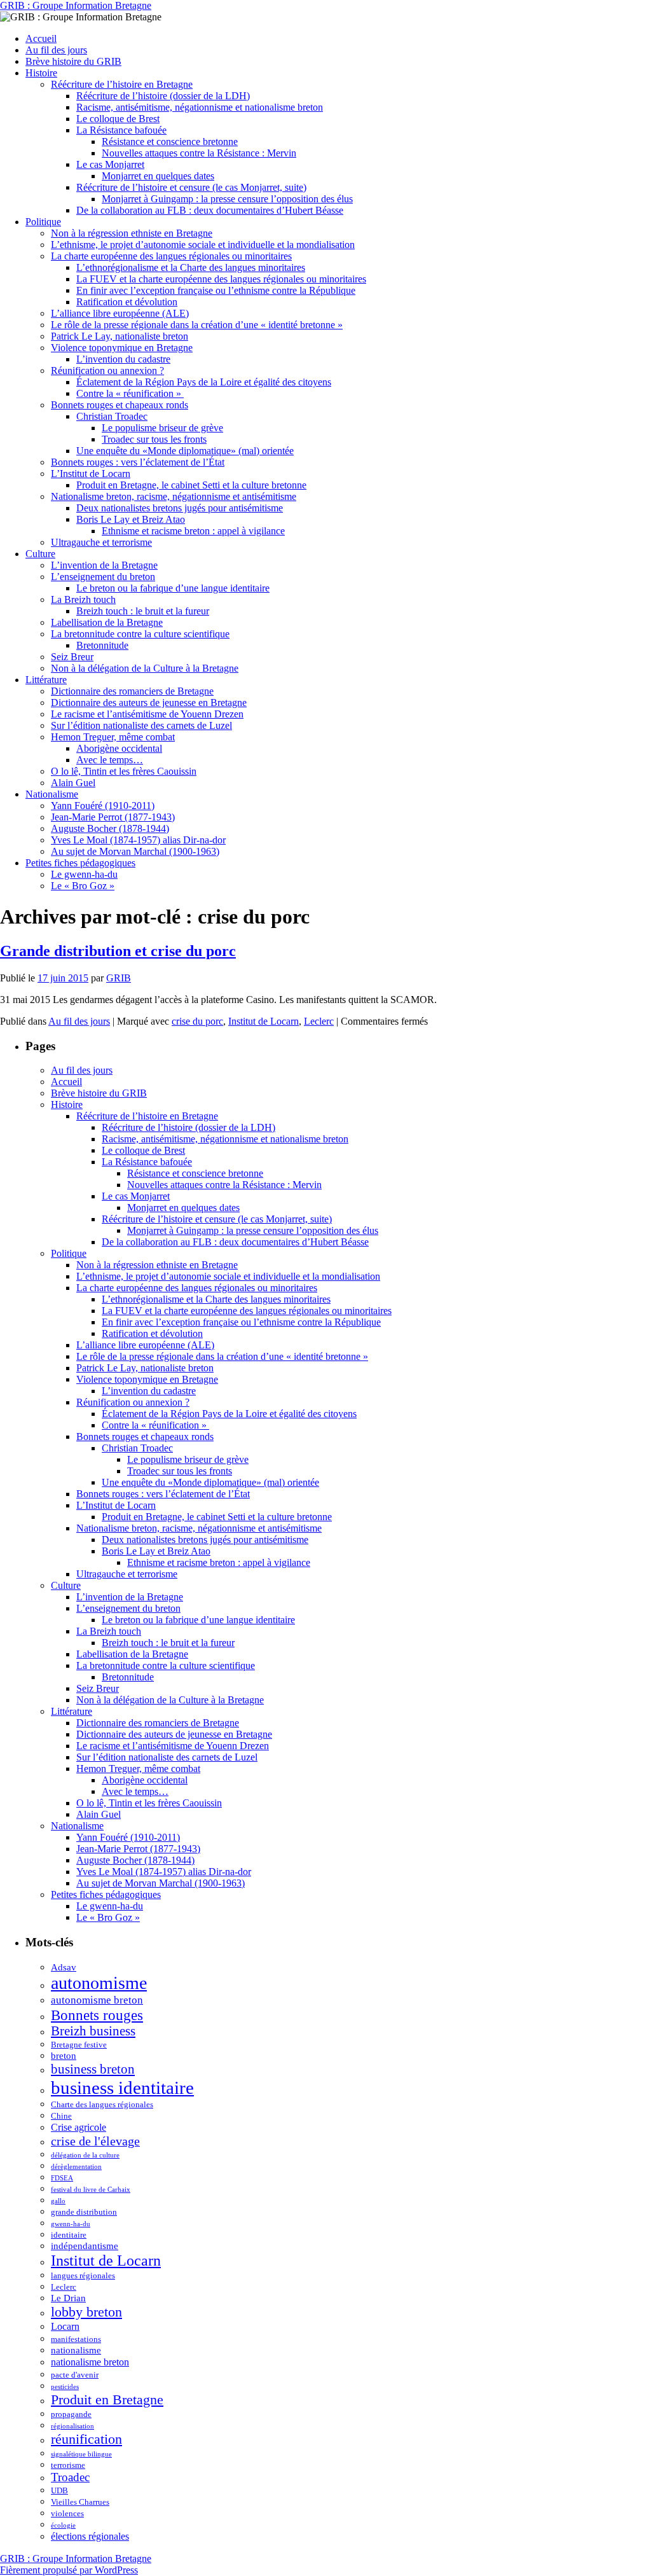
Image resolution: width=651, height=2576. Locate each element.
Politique (43, 222)
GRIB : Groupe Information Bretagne (76, 5)
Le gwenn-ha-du (84, 874)
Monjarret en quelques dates (158, 176)
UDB (59, 2490)
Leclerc (319, 1021)
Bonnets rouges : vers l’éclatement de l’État (138, 462)
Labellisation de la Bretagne (107, 622)
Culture (40, 554)
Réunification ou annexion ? (107, 370)
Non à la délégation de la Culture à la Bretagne (145, 668)
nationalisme (76, 2350)
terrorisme (68, 2465)
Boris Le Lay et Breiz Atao (131, 519)
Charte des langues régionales (102, 2104)
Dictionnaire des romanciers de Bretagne (132, 691)
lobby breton (86, 2312)
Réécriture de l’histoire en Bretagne (122, 84)
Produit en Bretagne (107, 2399)
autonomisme (99, 1983)
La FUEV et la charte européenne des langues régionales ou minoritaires (221, 279)
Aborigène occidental (119, 748)
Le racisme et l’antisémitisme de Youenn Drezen (147, 714)
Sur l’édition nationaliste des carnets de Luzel (141, 725)
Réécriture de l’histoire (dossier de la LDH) (163, 96)
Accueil (41, 38)
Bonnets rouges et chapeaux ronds (120, 405)
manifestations (76, 2339)
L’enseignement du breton (103, 577)
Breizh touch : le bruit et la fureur (143, 611)
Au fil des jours (56, 50)
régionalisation (72, 2426)
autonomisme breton (97, 2000)
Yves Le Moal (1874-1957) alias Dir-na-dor (138, 840)
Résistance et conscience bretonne (170, 142)
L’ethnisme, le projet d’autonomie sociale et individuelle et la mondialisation (203, 245)
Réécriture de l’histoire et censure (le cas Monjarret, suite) (191, 187)
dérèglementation (76, 2167)
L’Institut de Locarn (91, 474)
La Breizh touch (83, 599)
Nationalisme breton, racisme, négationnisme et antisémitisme (174, 496)
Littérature (46, 680)
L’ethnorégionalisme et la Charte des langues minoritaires (191, 267)
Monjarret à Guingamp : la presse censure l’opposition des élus (227, 199)
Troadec (70, 2477)
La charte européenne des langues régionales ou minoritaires (171, 256)
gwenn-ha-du (71, 2224)
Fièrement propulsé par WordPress (69, 2570)
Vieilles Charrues (80, 2502)
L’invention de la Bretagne (104, 565)
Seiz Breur (72, 657)
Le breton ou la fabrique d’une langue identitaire (173, 588)
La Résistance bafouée (121, 130)
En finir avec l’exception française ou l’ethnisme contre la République (216, 290)
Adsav (64, 1967)
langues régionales (83, 2275)
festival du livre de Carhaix (91, 2190)
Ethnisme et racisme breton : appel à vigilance (193, 531)
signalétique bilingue (81, 2454)
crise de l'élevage (95, 2141)
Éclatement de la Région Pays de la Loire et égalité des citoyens (204, 382)
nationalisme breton (90, 2362)
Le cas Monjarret (110, 164)
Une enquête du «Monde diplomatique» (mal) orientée (185, 451)
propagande (71, 2414)
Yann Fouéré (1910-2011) (103, 806)
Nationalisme (52, 794)
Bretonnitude (102, 645)
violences (67, 2513)
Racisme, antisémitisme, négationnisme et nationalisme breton (200, 107)
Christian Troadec (112, 416)
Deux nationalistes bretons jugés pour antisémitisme (180, 508)
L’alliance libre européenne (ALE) (120, 313)
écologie (63, 2525)
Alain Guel (73, 783)
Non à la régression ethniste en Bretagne (132, 233)
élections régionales (90, 2536)
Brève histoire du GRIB (73, 61)
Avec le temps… (110, 760)
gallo (58, 2201)
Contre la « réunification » (130, 393)
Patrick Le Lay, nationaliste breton (120, 336)
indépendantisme (85, 2246)
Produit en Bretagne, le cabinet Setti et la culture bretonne (191, 485)
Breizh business (93, 2031)
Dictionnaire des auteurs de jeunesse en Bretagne (149, 703)
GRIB (119, 978)
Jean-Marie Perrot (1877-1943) (113, 817)
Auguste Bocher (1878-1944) (110, 828)
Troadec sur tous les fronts (154, 439)
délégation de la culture (85, 2155)
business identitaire (122, 2088)
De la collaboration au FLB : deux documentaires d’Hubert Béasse (210, 210)
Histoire (41, 73)
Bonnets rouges (97, 2015)
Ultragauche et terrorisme (101, 542)
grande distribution (84, 2212)
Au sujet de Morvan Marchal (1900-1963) (135, 851)
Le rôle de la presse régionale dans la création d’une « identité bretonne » (197, 325)
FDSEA (62, 2178)
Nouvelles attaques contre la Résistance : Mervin (199, 153)
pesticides (65, 2387)
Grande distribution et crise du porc (118, 951)
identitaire (69, 2235)
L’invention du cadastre (123, 359)
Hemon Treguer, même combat (113, 737)
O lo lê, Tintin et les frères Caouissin (124, 771)
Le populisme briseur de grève (162, 428)
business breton (93, 2069)
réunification (86, 2439)
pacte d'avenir (75, 2375)
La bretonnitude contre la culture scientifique (140, 634)
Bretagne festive (79, 2045)
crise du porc (197, 1021)
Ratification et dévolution (127, 302)
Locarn (65, 2326)
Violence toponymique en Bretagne (122, 348)
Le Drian (68, 2298)
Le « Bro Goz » (83, 886)
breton (64, 2056)
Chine (61, 2116)
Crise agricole (79, 2127)
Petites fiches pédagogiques (80, 863)
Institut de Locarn (264, 1021)
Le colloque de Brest (118, 119)
